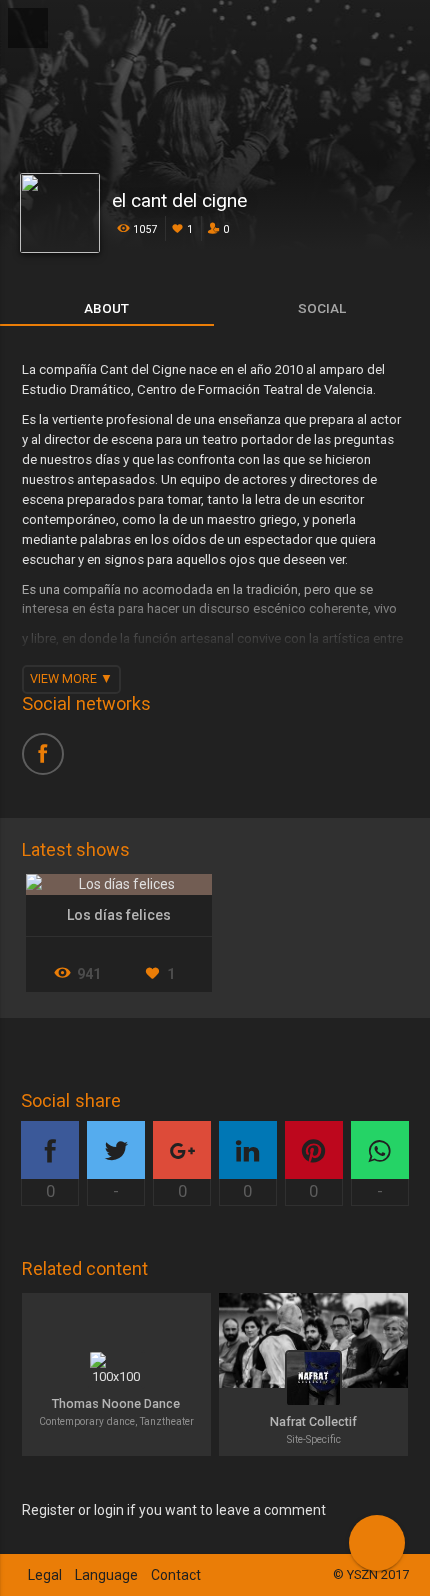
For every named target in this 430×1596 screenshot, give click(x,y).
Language (106, 1575)
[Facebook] (50, 761)
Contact (176, 1575)
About (106, 308)
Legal (45, 1575)
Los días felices (119, 915)
